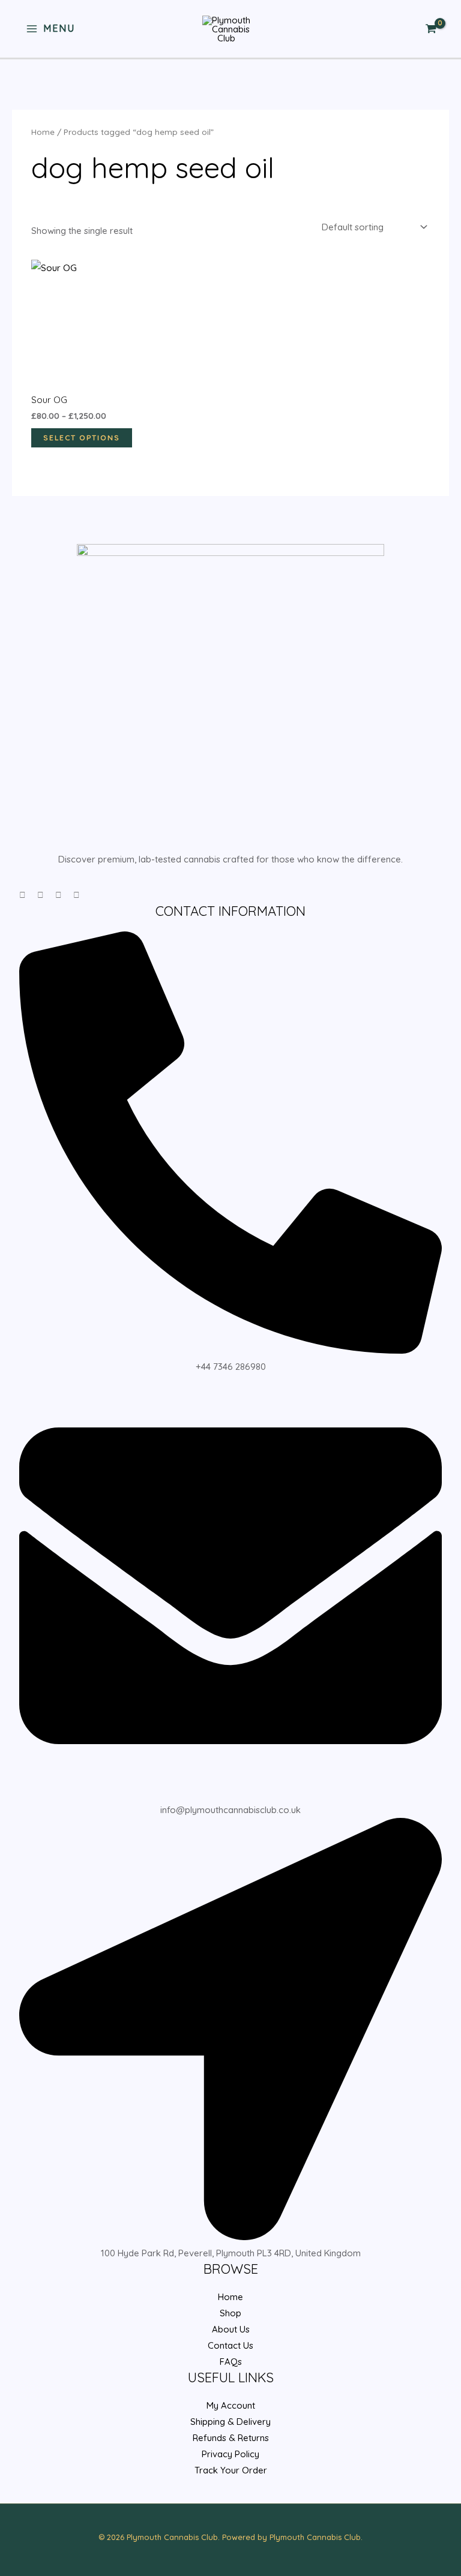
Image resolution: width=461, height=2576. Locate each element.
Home (43, 132)
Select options (82, 438)
